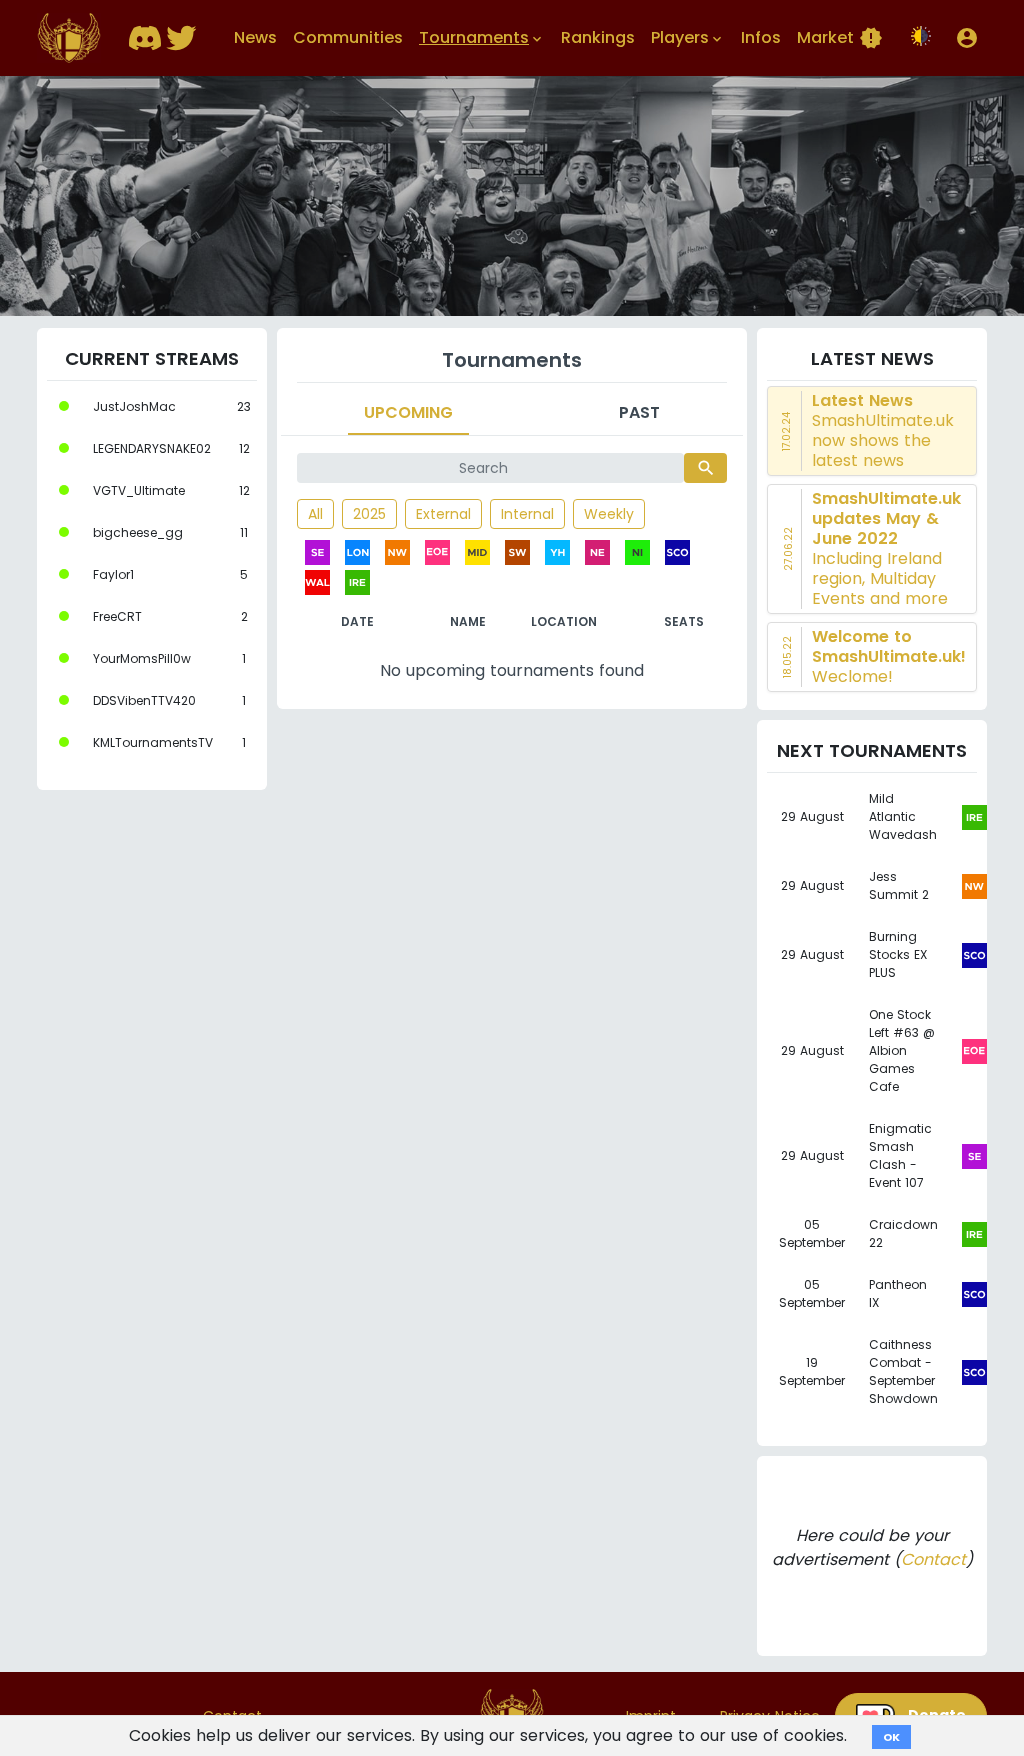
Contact (933, 1559)
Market (840, 38)
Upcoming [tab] (408, 412)
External (443, 514)
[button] (967, 38)
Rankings (598, 37)
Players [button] (688, 37)
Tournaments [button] (482, 37)
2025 (369, 514)
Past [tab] (639, 412)
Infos (761, 37)
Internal (527, 514)
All (315, 514)
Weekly (609, 514)
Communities (348, 37)
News (255, 37)
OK (891, 1737)
